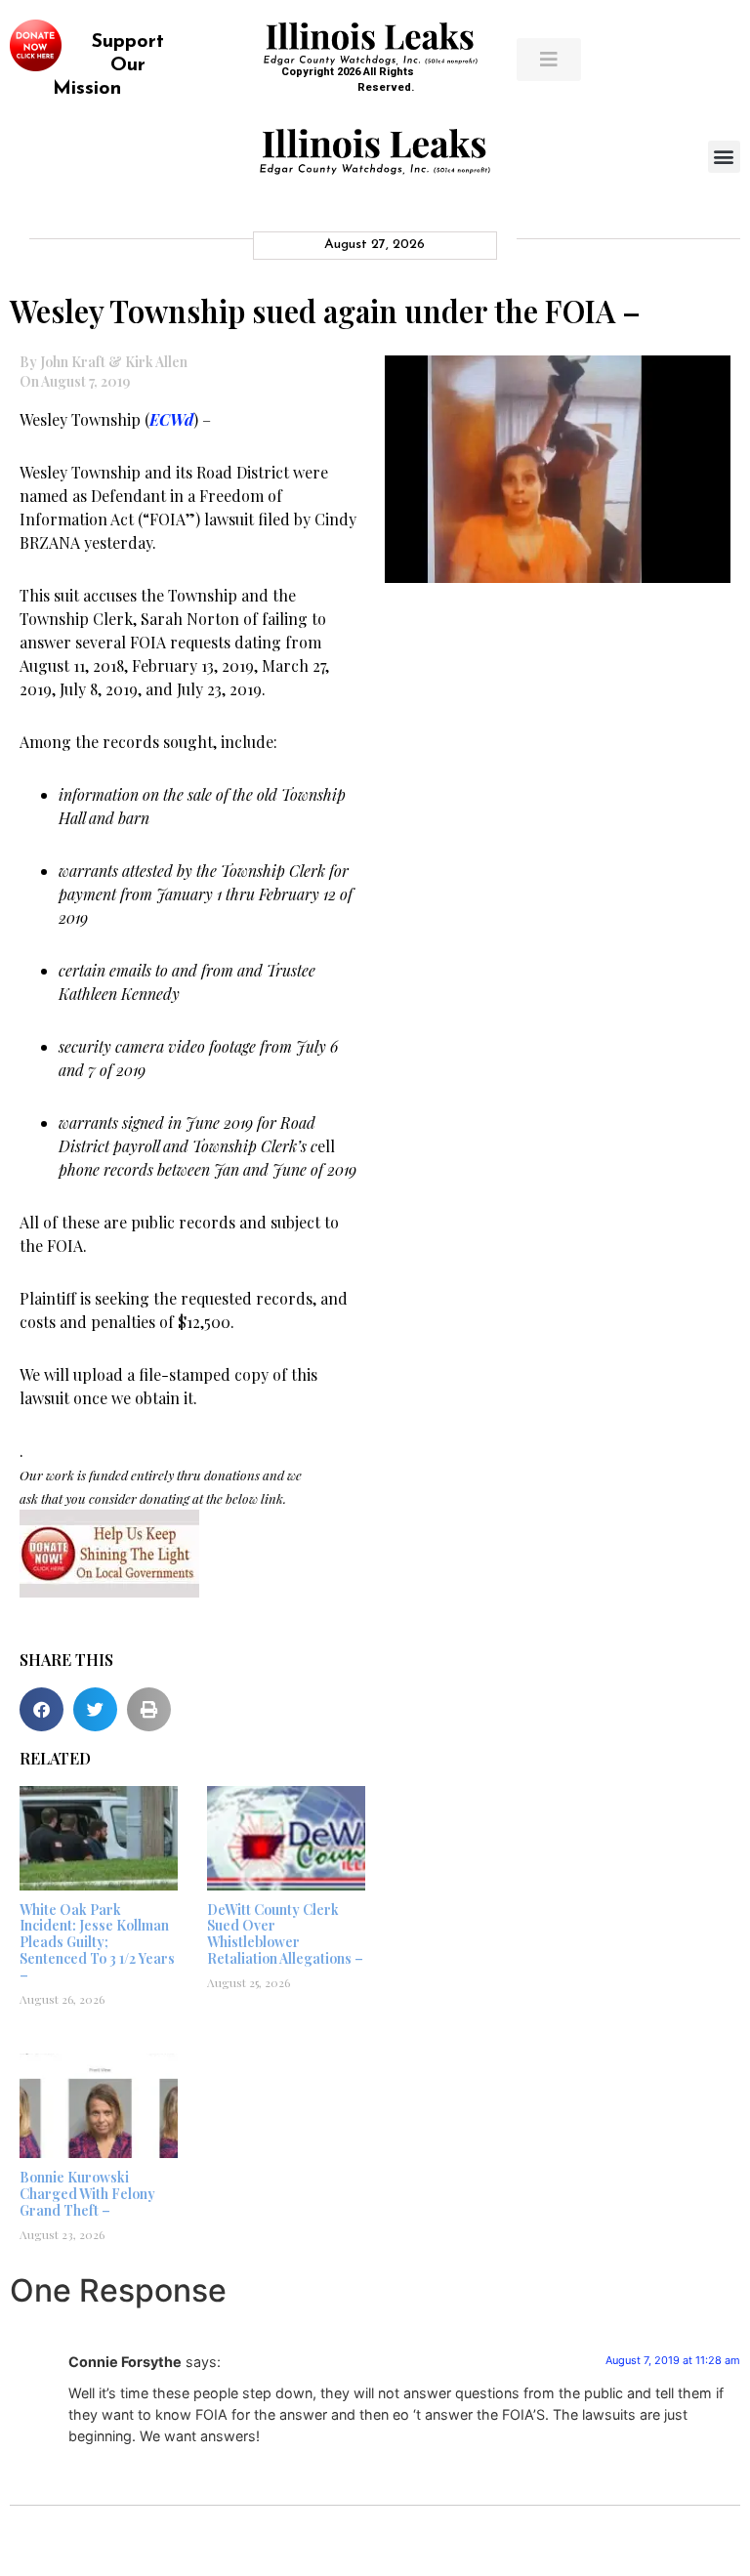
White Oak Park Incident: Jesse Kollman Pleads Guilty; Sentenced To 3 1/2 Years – (97, 1942)
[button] (724, 157)
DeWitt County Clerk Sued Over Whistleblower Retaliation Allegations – (285, 1934)
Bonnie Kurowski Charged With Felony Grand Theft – (87, 2194)
